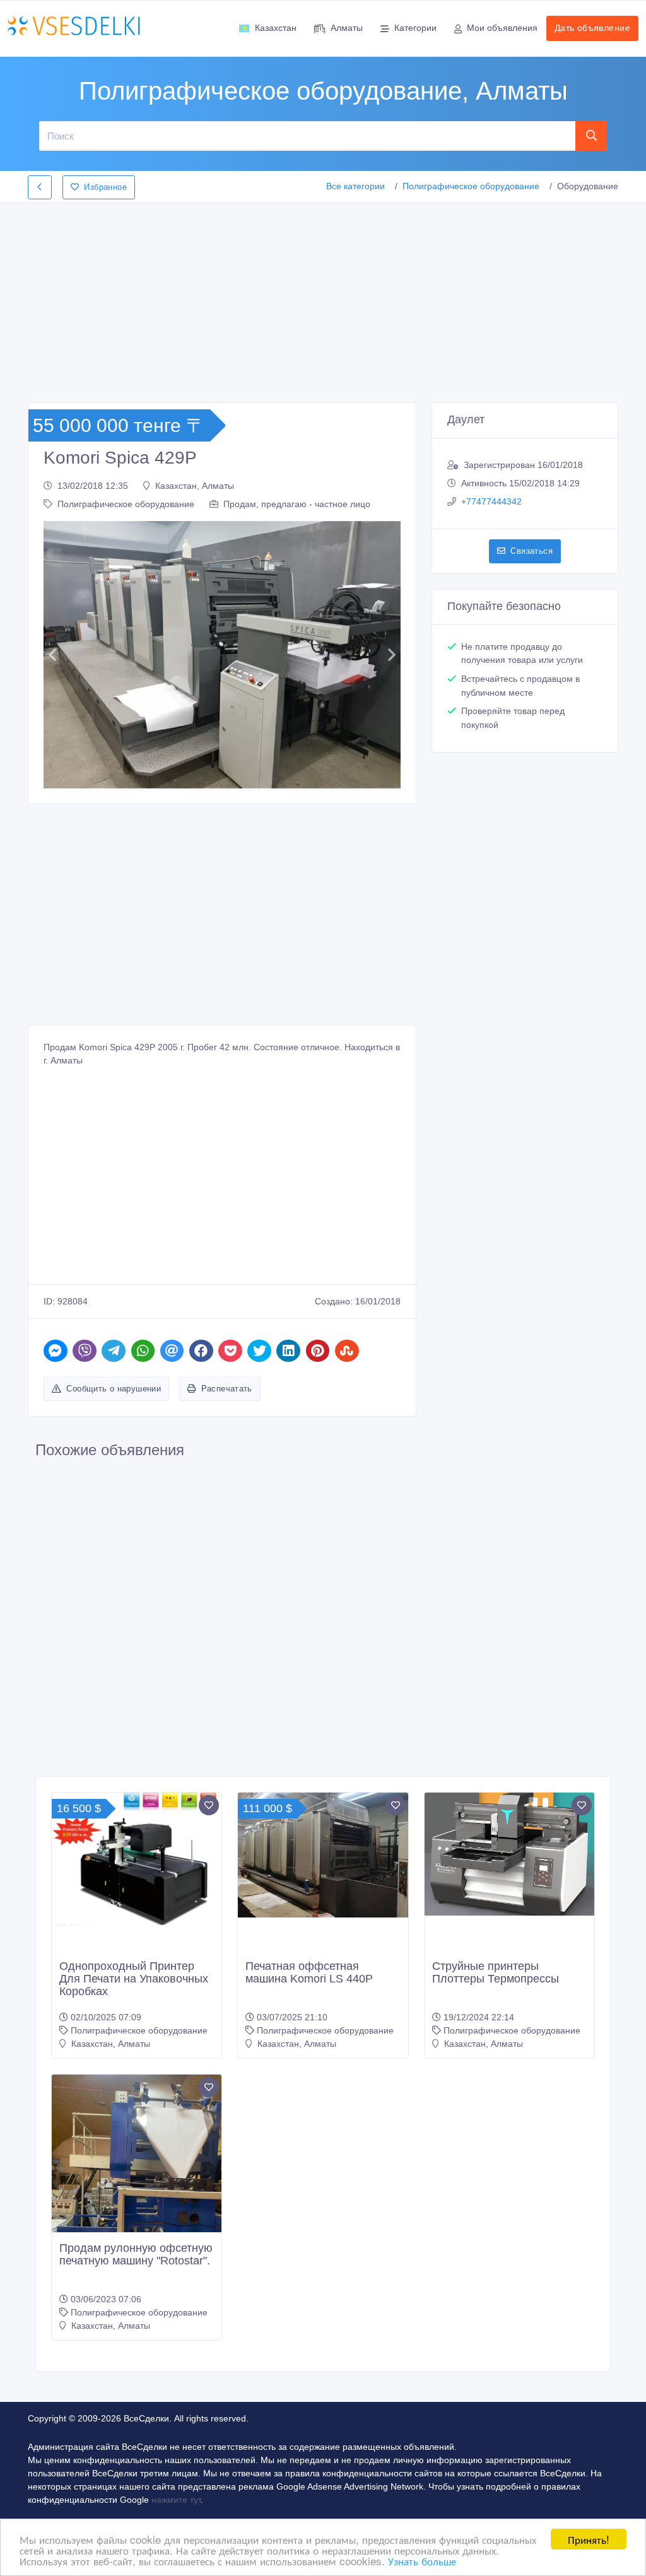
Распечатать (227, 1389)
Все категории (355, 186)
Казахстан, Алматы (195, 486)
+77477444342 (491, 501)
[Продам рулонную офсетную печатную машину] (137, 2188)
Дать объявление (592, 28)
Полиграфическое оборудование (471, 186)
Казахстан (276, 28)
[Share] (56, 1351)
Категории (415, 28)
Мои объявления (502, 28)
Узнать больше (422, 2561)
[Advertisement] (323, 299)
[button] (52, 655)
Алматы (347, 28)
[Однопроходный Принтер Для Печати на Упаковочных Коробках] (137, 1859)
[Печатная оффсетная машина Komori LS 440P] (323, 1855)
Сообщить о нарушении (114, 1389)
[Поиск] (591, 136)
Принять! (589, 2539)
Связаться (531, 551)
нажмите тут (176, 2500)
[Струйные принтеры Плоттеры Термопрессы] (509, 1854)
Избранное (105, 187)
